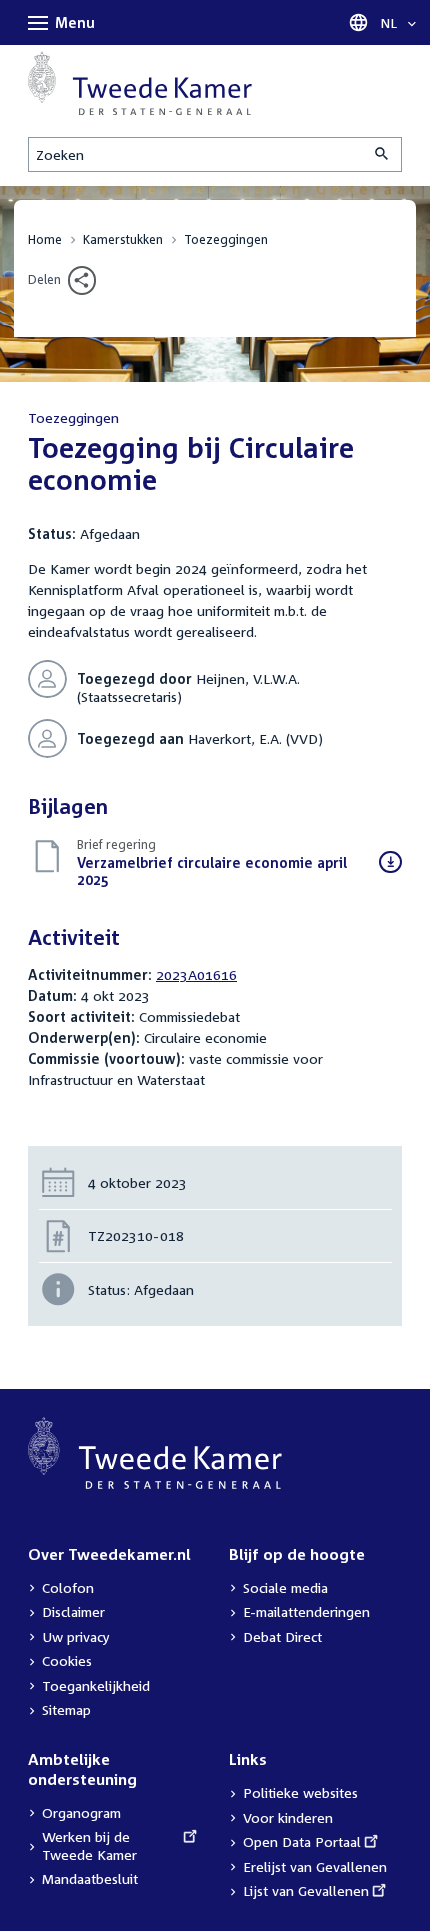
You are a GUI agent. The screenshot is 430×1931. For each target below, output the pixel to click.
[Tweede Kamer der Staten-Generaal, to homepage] (140, 83)
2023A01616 (196, 974)
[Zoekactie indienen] (383, 154)
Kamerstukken (123, 239)
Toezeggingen (226, 239)
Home (45, 239)
